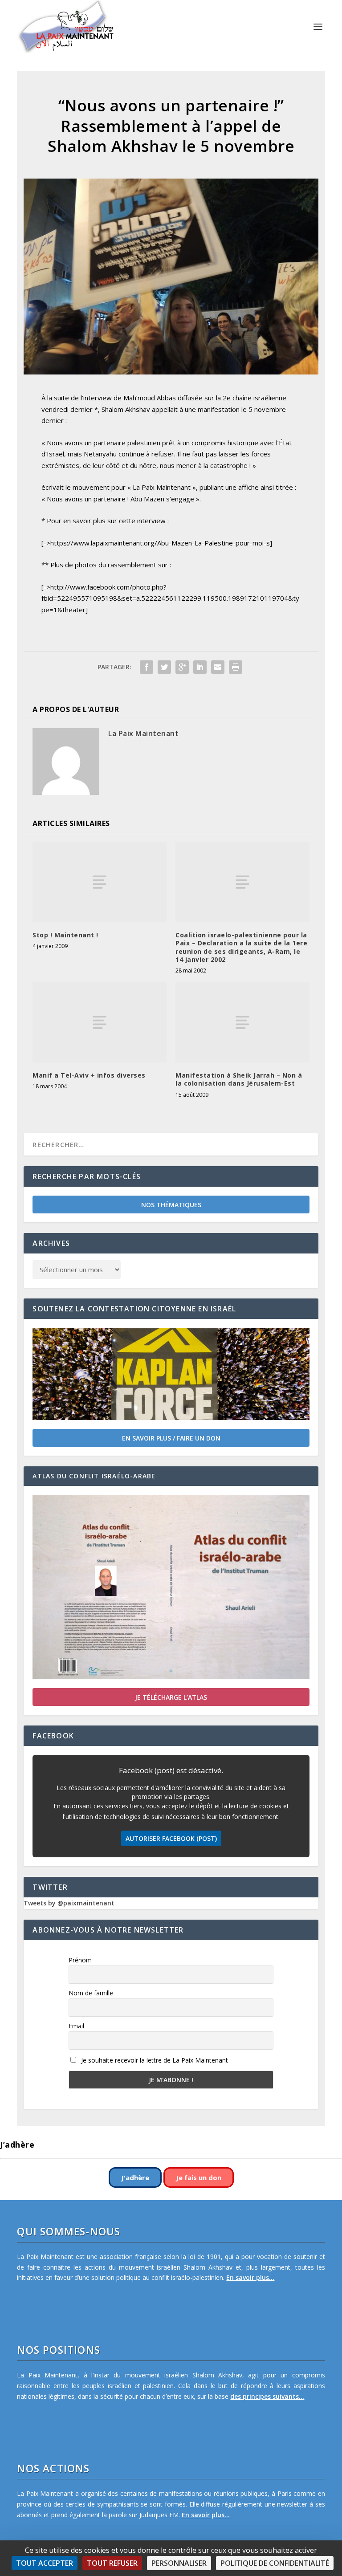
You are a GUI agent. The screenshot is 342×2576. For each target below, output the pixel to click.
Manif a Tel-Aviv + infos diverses (89, 1075)
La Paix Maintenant (143, 733)
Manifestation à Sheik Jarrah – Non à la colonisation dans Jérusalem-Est (239, 1079)
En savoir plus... (250, 2277)
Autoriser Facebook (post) (171, 1838)
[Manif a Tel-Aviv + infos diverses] (100, 1022)
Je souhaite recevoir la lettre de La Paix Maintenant (154, 2060)
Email (76, 2026)
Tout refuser (112, 2563)
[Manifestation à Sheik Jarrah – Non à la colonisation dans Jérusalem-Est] (242, 1022)
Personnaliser (179, 2563)
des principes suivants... (267, 2396)
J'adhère (135, 2177)
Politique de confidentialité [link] (275, 2563)
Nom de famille (91, 1993)
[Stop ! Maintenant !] (100, 882)
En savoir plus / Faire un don (171, 1438)
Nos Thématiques (171, 1205)
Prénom (80, 1960)
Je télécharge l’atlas (171, 1697)
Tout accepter (45, 2563)
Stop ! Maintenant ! (65, 935)
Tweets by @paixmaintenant (69, 1903)
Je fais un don (199, 2177)
